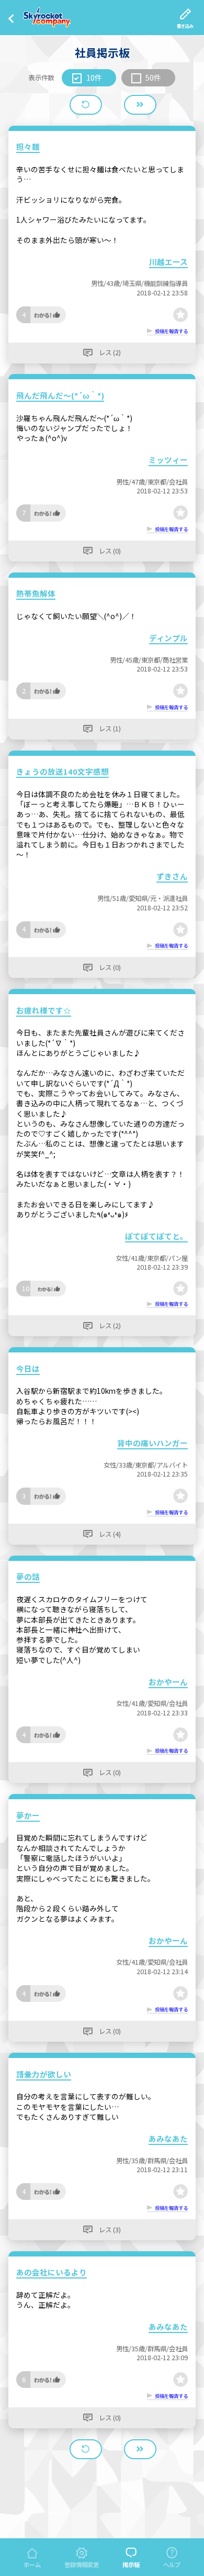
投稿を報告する (171, 331)
